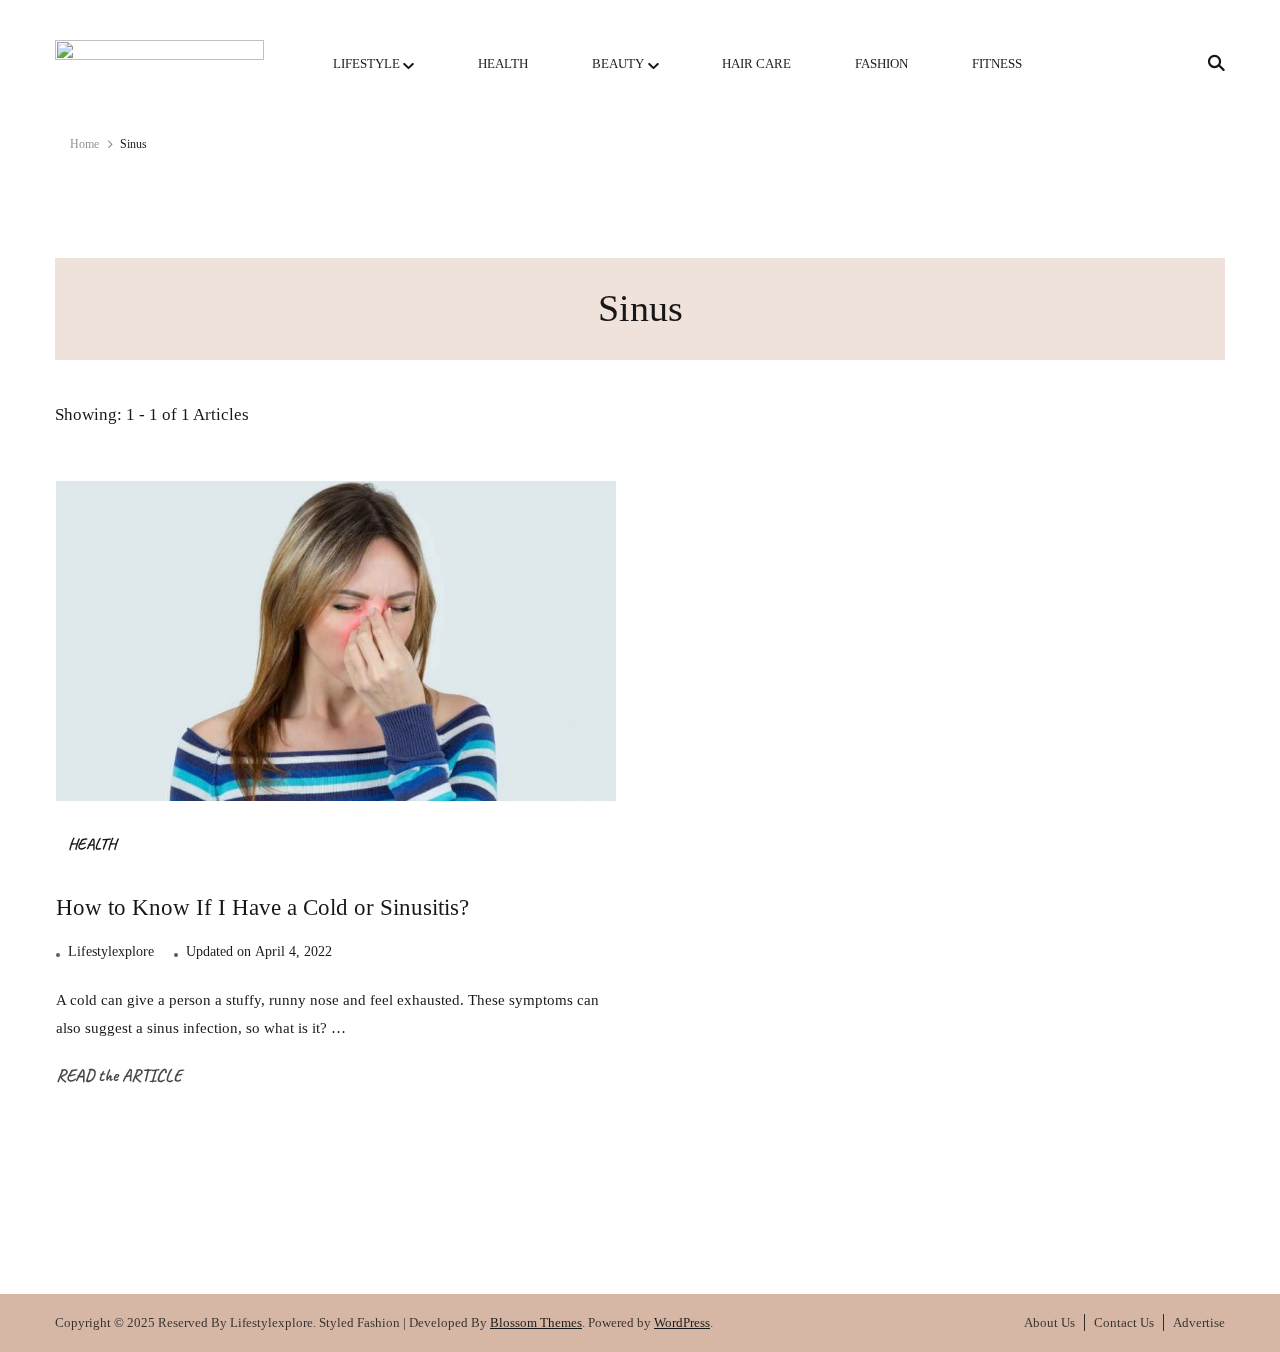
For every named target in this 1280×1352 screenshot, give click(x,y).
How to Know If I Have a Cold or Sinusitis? (262, 907)
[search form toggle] (1210, 63)
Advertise (1199, 1322)
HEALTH (503, 63)
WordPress (682, 1322)
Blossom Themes (536, 1322)
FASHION (881, 63)
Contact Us (1124, 1322)
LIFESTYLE (366, 63)
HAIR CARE (756, 63)
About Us (1049, 1322)
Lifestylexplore (111, 951)
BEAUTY (618, 63)
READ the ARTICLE (119, 1075)
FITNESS (997, 63)
